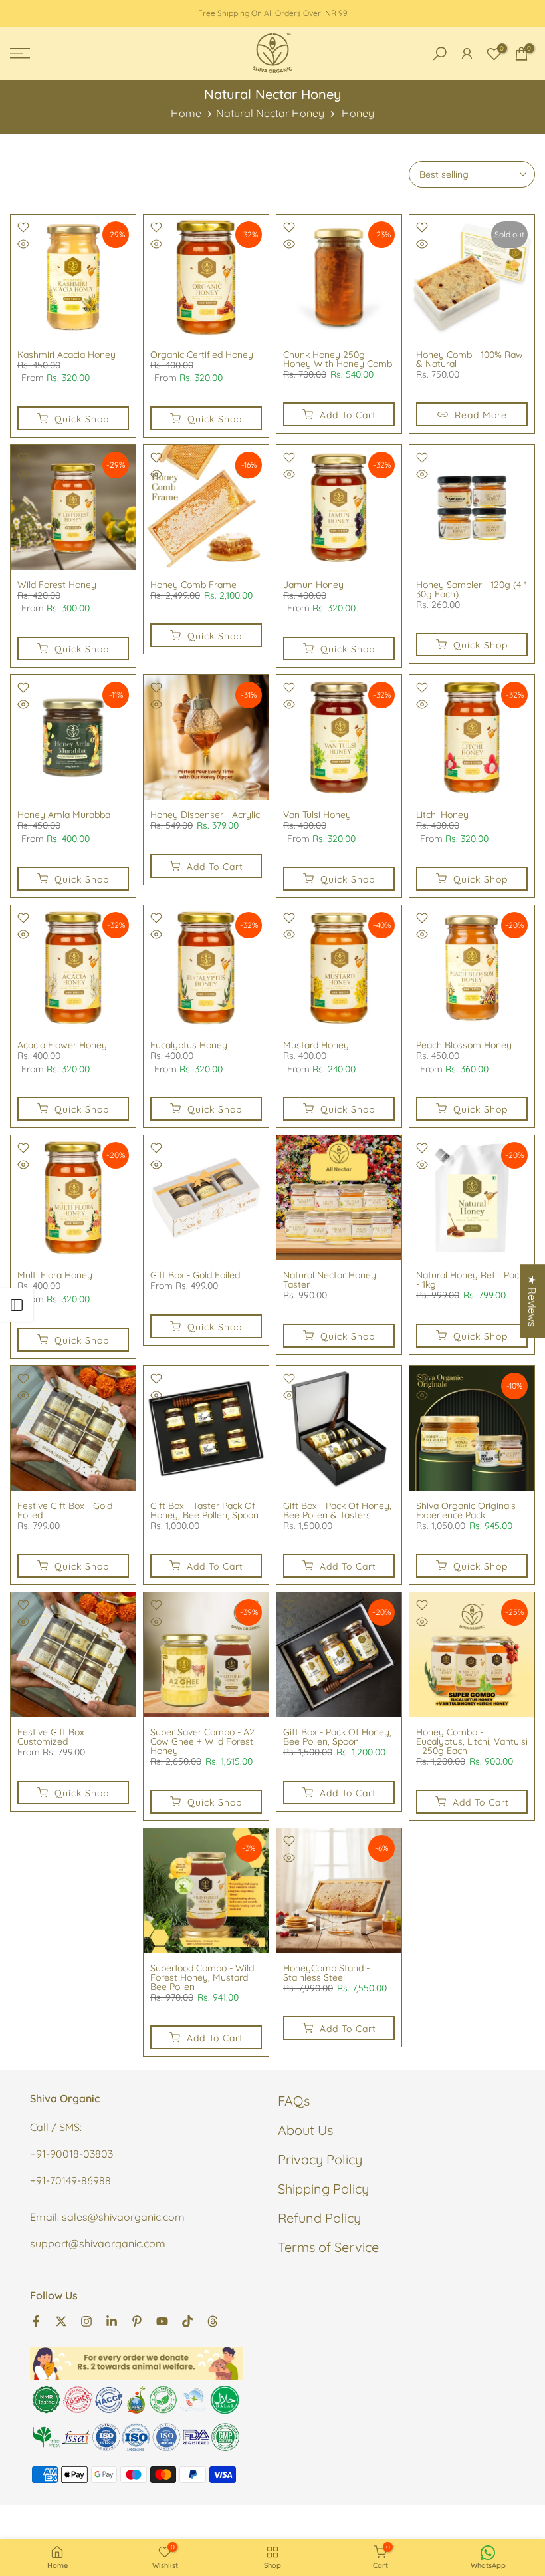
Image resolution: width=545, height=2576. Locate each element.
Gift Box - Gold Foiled (195, 1275)
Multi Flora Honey (55, 1275)
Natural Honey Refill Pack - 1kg (470, 1280)
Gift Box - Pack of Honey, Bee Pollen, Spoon (337, 1737)
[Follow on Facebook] (36, 2320)
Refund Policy (319, 2218)
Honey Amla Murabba (64, 815)
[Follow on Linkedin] (112, 2320)
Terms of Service (328, 2247)
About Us (305, 2130)
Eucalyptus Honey (189, 1045)
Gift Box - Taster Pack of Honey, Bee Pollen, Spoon (204, 1510)
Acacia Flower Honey (62, 1045)
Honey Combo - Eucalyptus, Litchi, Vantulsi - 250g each (472, 1741)
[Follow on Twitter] (61, 2320)
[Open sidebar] (17, 1305)
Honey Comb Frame (193, 585)
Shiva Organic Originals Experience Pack (466, 1510)
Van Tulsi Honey (317, 815)
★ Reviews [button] (532, 1301)
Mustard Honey (316, 1045)
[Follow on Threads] (213, 2320)
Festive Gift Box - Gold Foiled (65, 1510)
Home (186, 113)
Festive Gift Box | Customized (53, 1737)
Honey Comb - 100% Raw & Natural (470, 359)
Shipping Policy (323, 2189)
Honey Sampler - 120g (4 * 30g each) (471, 589)
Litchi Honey (442, 815)
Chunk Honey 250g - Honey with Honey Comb (338, 359)
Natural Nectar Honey (270, 113)
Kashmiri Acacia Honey (66, 355)
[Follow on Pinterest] (137, 2320)
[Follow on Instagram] (86, 2320)
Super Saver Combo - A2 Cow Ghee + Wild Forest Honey (202, 1741)
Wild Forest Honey (57, 585)
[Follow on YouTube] (162, 2320)
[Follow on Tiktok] (187, 2320)
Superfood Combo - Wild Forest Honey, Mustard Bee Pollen (202, 1977)
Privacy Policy (320, 2159)
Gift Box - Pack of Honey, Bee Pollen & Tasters (337, 1510)
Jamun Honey (313, 585)
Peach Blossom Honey (464, 1045)
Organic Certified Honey (202, 355)
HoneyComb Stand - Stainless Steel (326, 1973)
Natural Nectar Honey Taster (330, 1280)
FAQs (294, 2101)
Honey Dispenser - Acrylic (205, 815)
